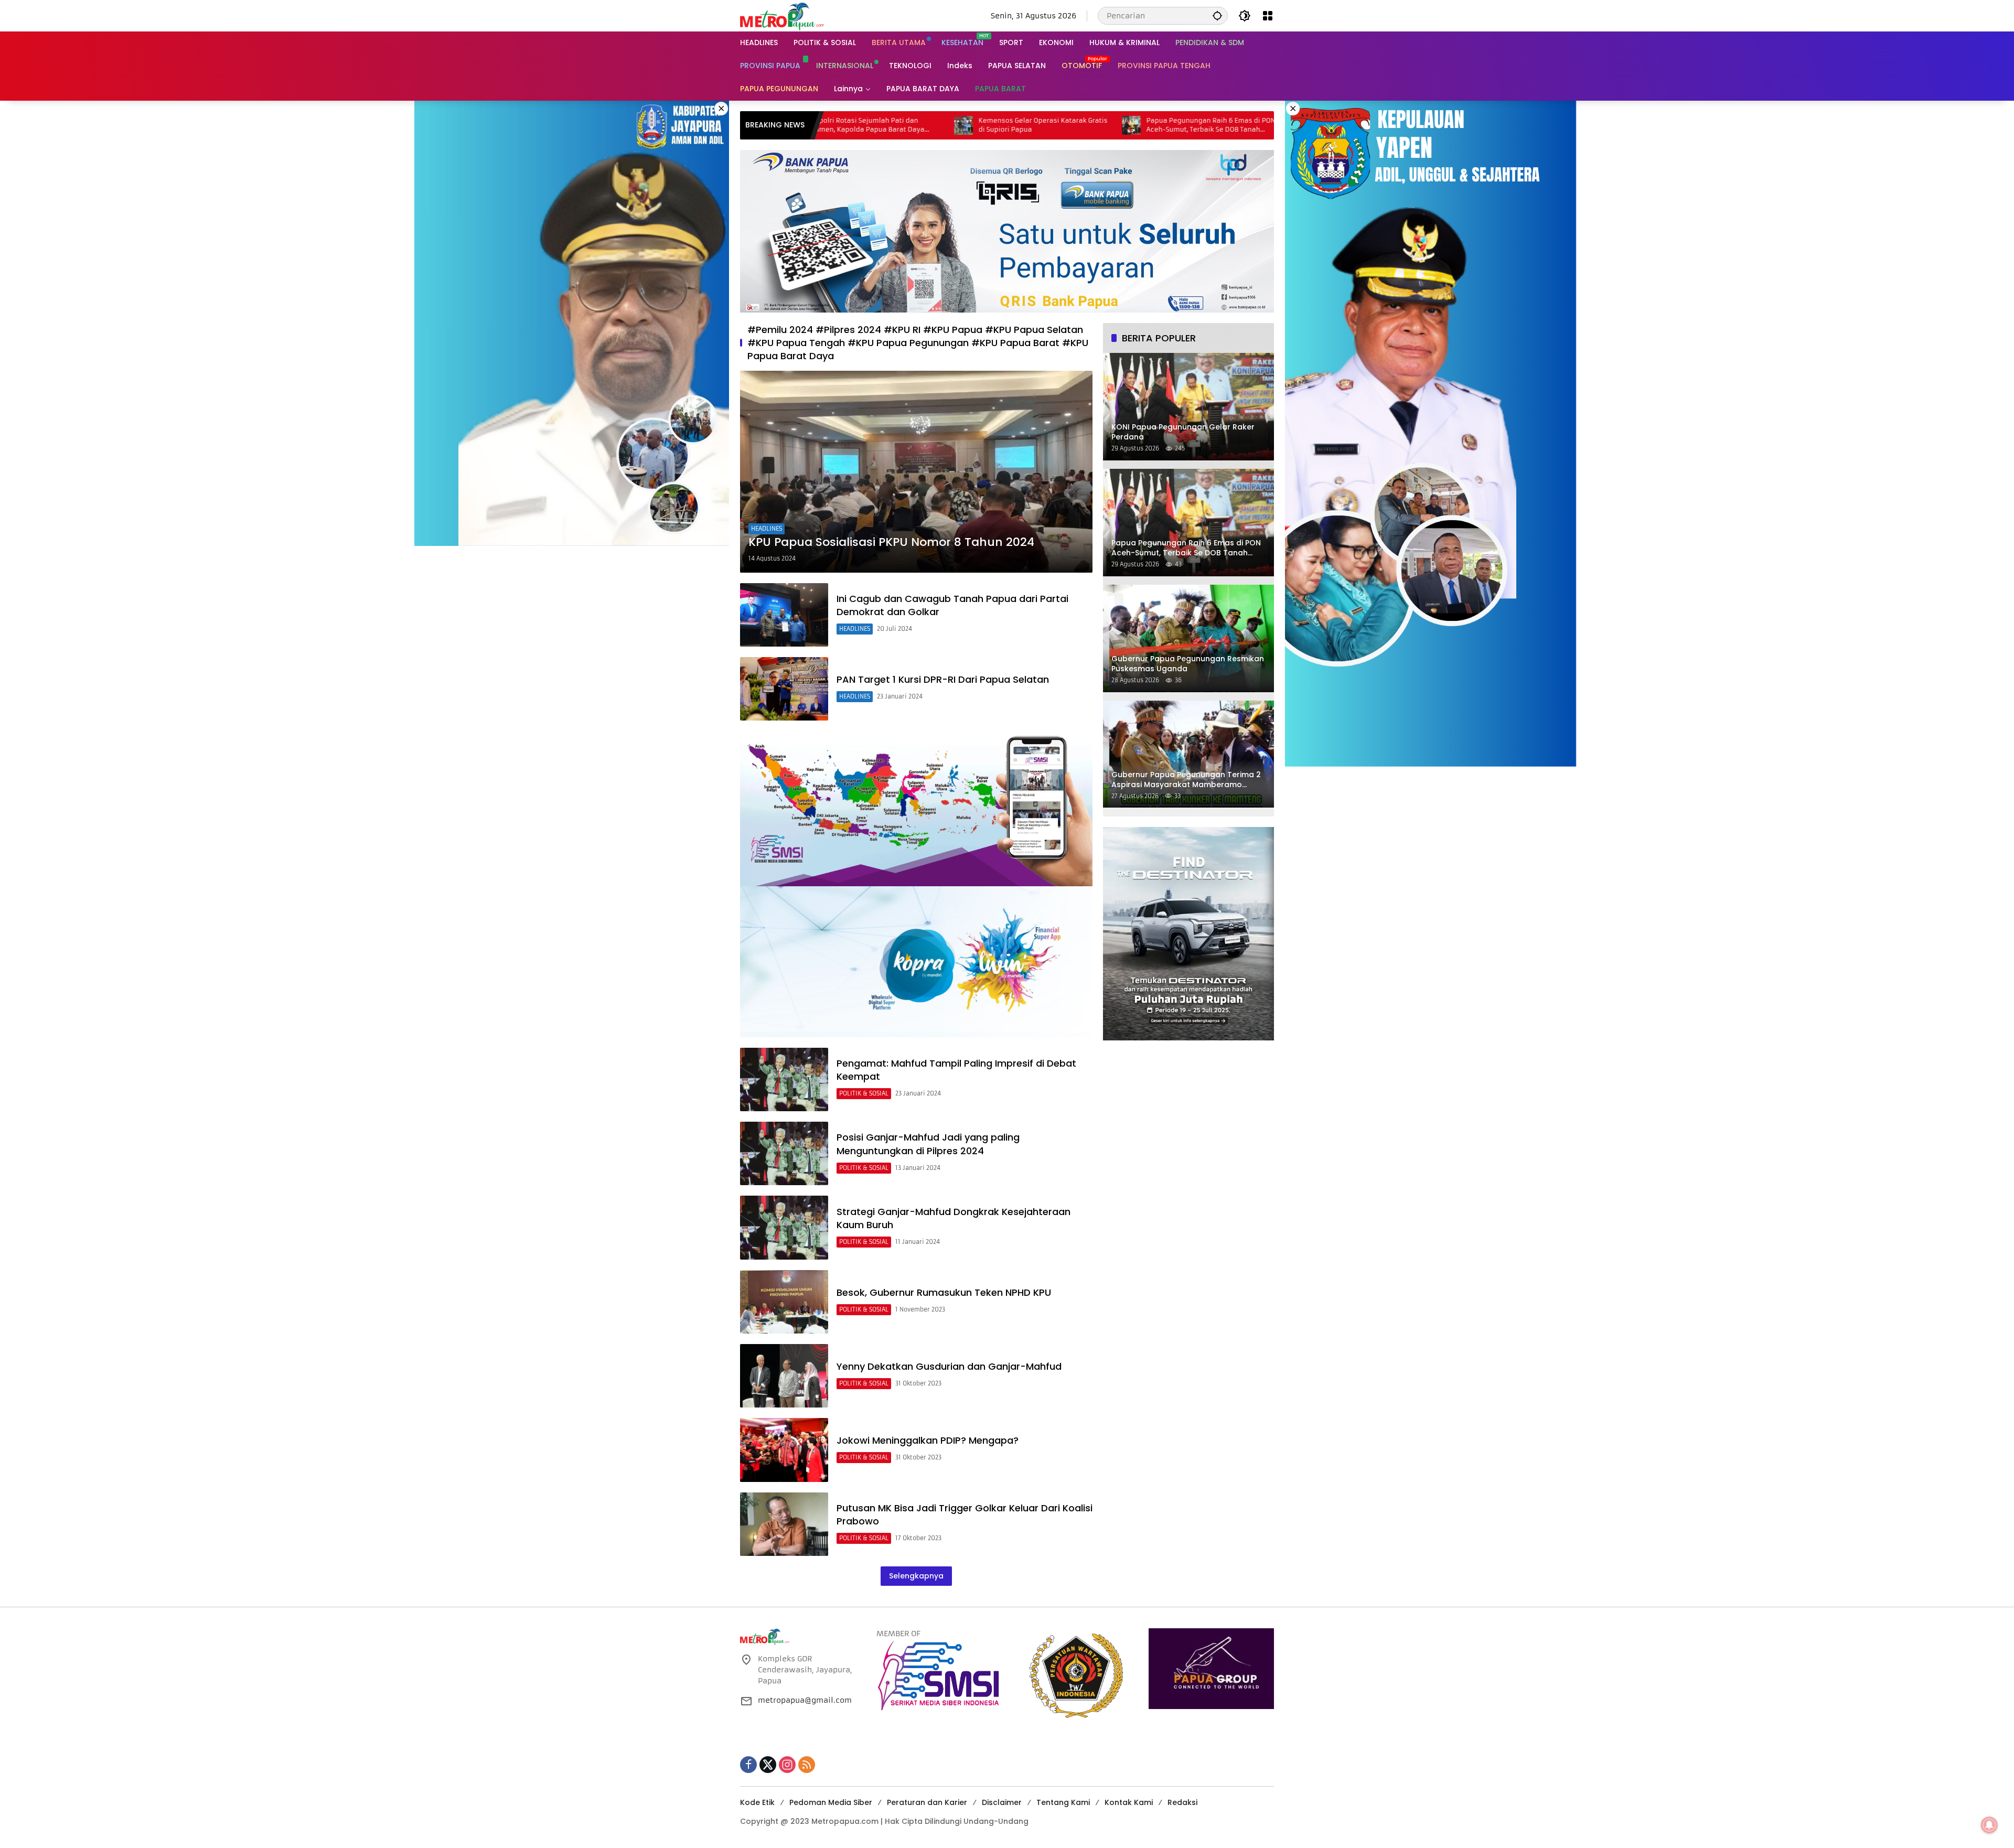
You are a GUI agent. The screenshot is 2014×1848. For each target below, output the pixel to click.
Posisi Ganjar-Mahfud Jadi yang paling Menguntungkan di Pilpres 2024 (928, 1144)
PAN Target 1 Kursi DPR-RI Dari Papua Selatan (943, 679)
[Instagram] (787, 1765)
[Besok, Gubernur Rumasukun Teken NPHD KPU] (784, 1302)
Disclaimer (1002, 1802)
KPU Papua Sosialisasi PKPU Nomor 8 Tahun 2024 (891, 542)
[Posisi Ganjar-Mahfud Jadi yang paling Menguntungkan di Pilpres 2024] (784, 1153)
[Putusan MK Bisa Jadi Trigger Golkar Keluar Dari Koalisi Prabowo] (784, 1524)
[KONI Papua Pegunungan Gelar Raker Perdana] (1128, 125)
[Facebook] (748, 1765)
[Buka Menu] (1268, 16)
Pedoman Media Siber (831, 1802)
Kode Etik (757, 1802)
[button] (1217, 15)
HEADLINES (767, 529)
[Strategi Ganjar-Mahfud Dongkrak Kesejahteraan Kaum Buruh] (784, 1227)
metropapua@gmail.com (805, 1700)
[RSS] (807, 1765)
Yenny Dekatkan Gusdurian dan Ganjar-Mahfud (949, 1366)
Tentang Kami (1063, 1802)
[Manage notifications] (1989, 1825)
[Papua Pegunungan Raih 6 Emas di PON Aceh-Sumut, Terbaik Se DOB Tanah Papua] (960, 125)
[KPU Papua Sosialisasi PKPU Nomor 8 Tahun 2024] (916, 471)
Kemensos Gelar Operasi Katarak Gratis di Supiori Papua (872, 125)
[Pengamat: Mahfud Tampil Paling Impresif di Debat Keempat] (784, 1079)
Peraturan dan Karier (927, 1802)
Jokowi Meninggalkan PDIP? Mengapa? (928, 1440)
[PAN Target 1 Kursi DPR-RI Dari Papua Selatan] (784, 689)
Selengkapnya (916, 1576)
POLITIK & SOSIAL (864, 1093)
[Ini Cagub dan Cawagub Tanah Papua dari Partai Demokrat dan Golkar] (784, 615)
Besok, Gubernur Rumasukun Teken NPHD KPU (944, 1292)
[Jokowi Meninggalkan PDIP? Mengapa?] (784, 1450)
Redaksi (1182, 1802)
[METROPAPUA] (782, 15)
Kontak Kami (1129, 1802)
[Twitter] (768, 1765)
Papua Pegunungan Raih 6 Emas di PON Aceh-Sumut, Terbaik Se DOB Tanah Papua (1040, 125)
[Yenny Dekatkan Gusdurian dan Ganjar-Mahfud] (784, 1376)
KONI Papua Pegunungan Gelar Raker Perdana (1203, 125)
